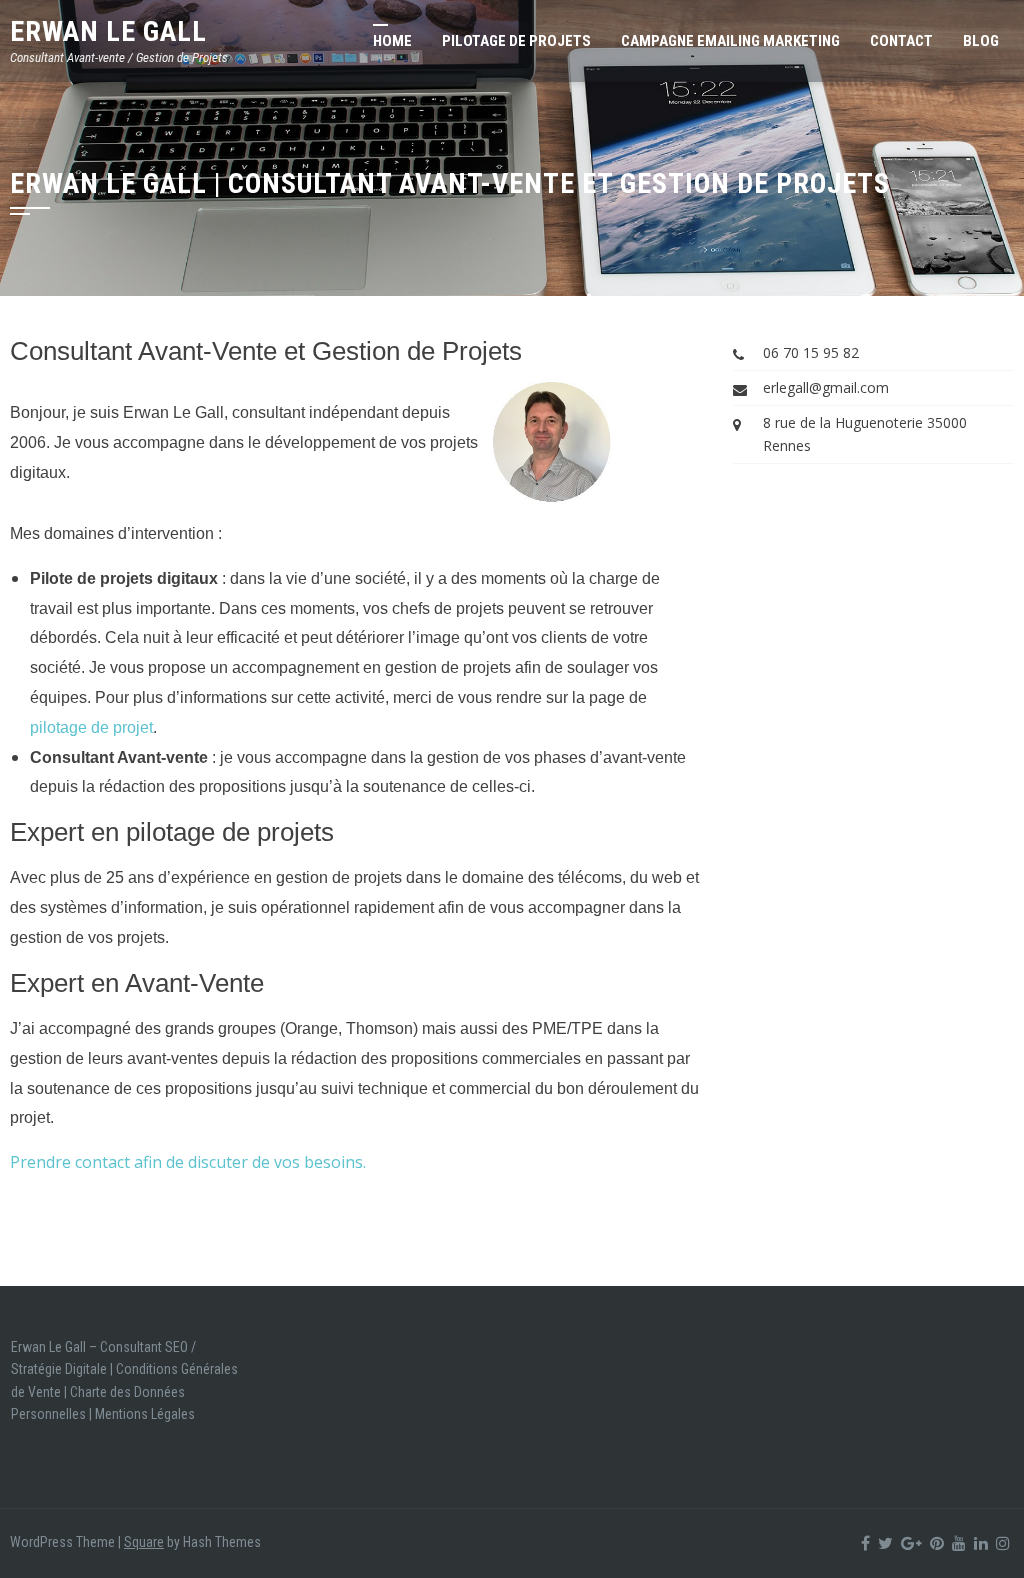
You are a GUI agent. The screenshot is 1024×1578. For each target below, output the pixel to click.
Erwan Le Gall (108, 31)
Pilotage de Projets (516, 41)
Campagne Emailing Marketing (730, 41)
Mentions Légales (145, 1414)
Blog (981, 41)
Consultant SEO (144, 1347)
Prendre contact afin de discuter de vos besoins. (188, 1162)
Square (144, 1542)
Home (392, 41)
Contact (901, 41)
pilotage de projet (91, 727)
